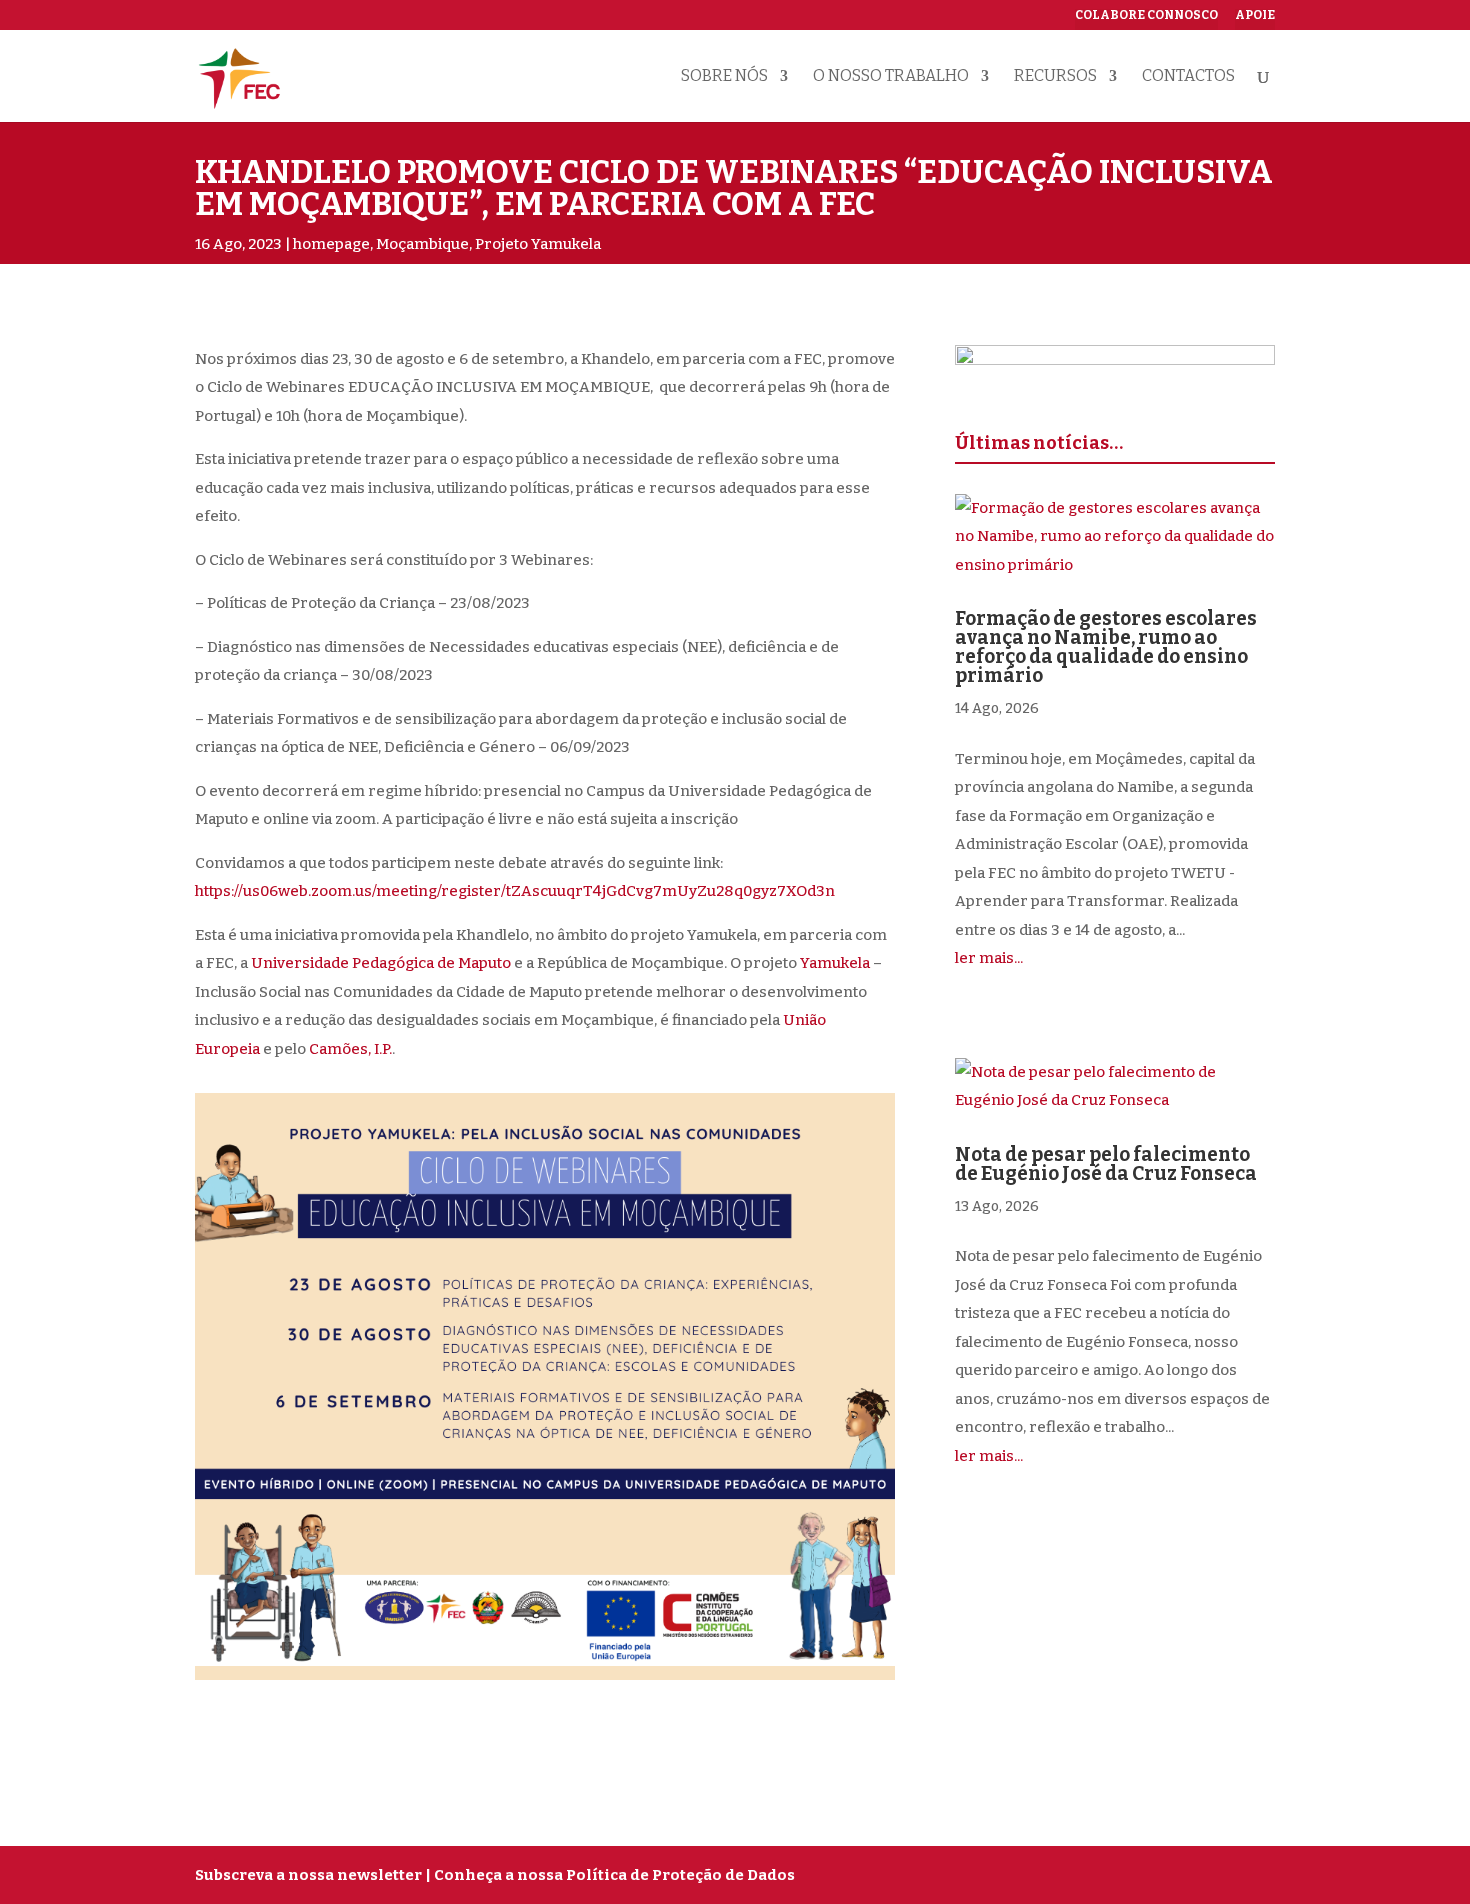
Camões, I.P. (350, 1049)
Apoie (1255, 15)
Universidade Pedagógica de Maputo (381, 963)
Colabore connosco (1146, 15)
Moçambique (422, 244)
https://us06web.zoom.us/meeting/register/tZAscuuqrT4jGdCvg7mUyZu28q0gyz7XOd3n (515, 891)
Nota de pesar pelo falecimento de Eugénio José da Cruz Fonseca (1106, 1164)
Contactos (1188, 77)
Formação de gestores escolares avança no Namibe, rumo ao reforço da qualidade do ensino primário (1106, 647)
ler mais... (989, 958)
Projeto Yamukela (538, 244)
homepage (331, 244)
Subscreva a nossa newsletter (308, 1875)
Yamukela (835, 963)
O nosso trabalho (891, 77)
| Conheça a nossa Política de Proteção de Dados (610, 1875)
